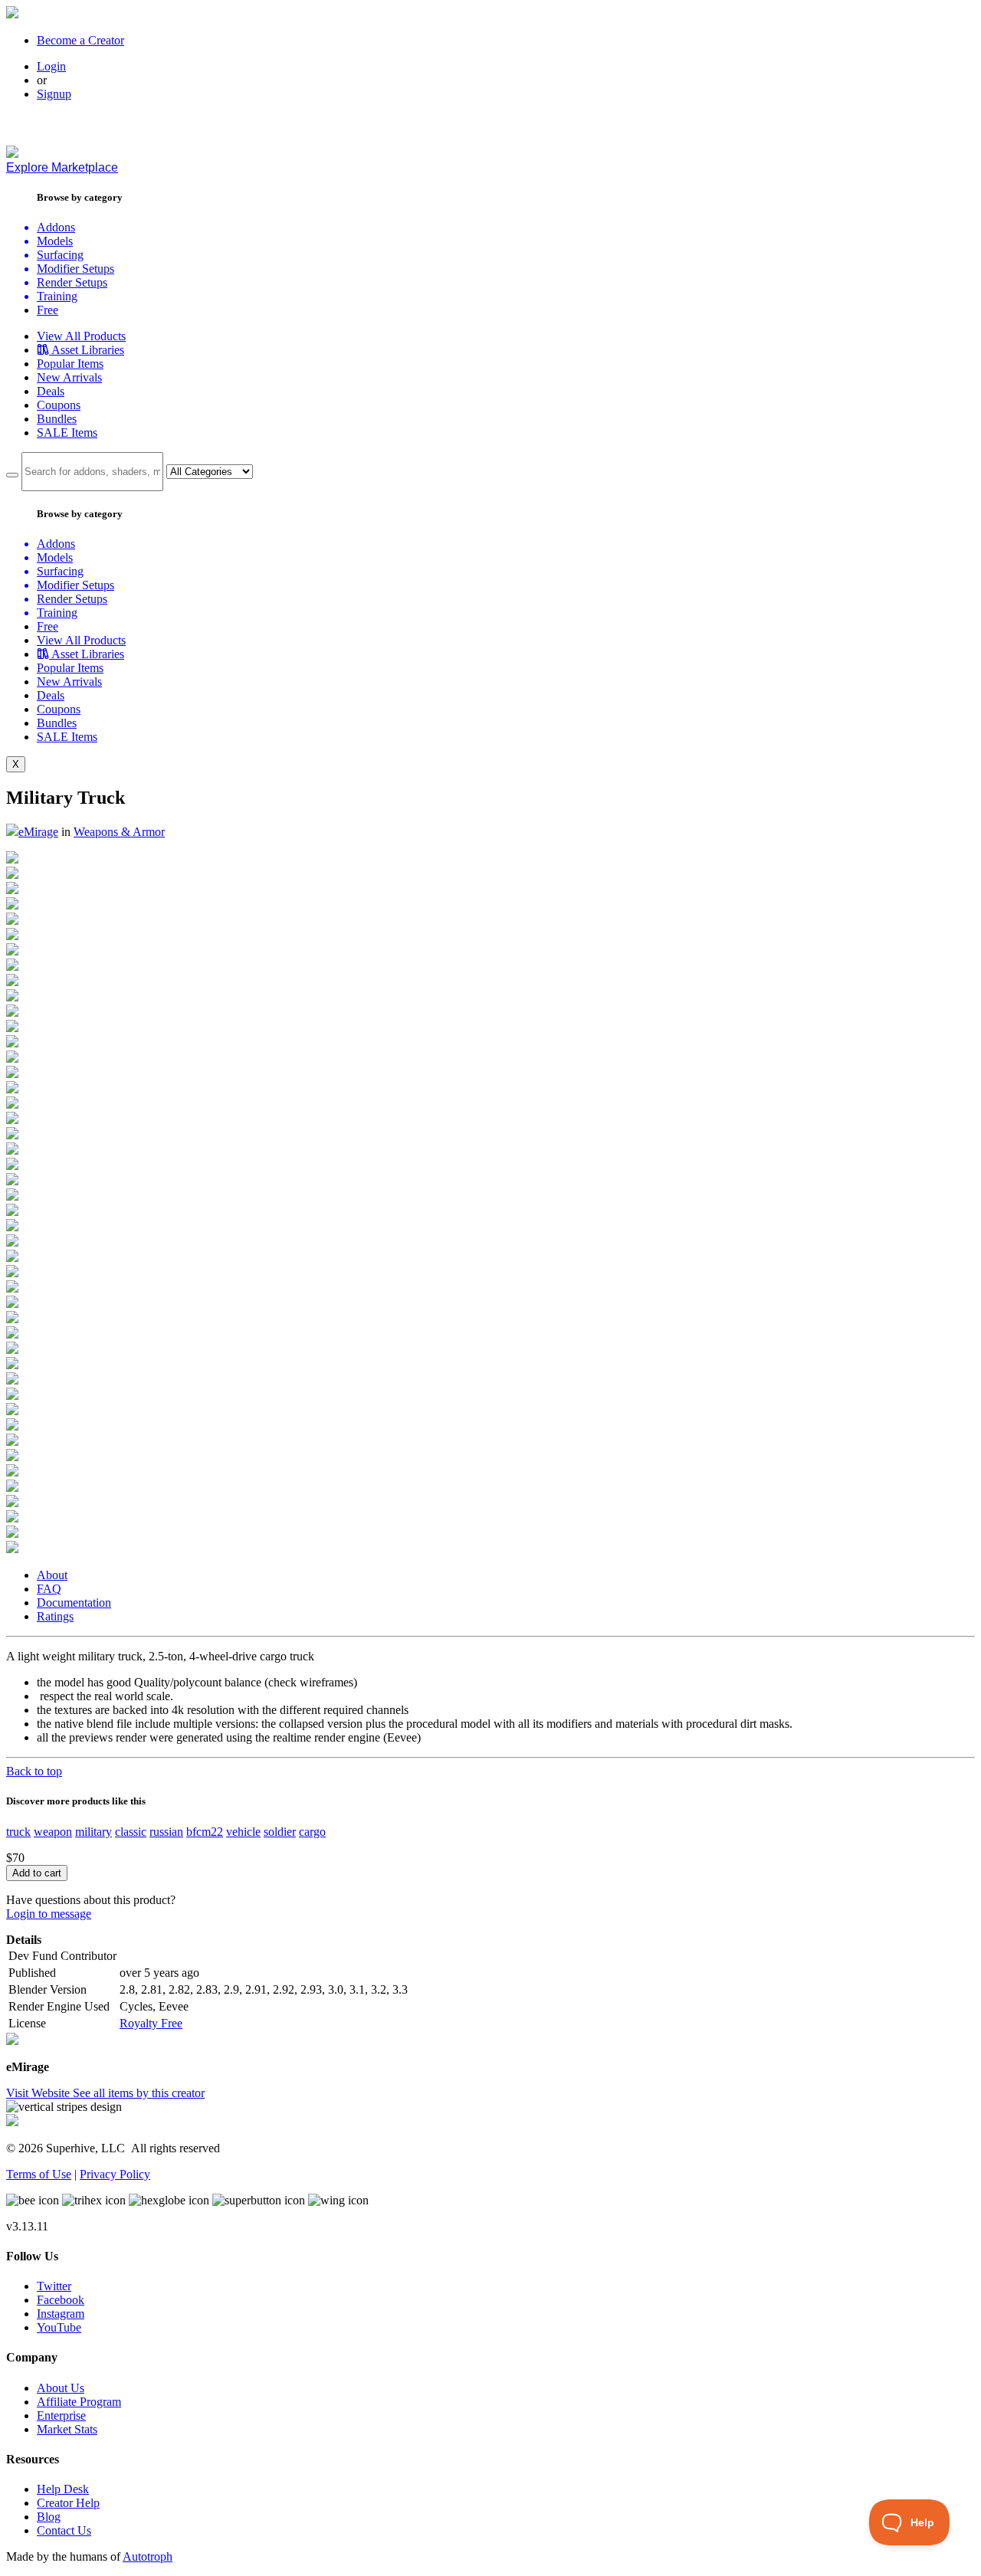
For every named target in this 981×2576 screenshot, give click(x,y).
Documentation (74, 1603)
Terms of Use (39, 2174)
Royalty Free (151, 2023)
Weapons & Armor (119, 832)
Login (51, 66)
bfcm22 (205, 1832)
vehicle (243, 1832)
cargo (312, 1832)
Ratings (55, 1616)
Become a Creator (80, 40)
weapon (53, 1832)
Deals (51, 391)
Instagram (61, 2314)
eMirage (38, 832)
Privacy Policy (115, 2174)
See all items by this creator (139, 2093)
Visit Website (39, 2093)
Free (48, 310)
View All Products (81, 336)
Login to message (49, 1914)
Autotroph (148, 2556)
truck (18, 1832)
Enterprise (61, 2415)
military (94, 1832)
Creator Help (68, 2503)
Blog (49, 2517)
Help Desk (63, 2489)
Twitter (54, 2286)
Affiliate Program (79, 2402)
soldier (280, 1832)
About (52, 1575)
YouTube (59, 2327)
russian (166, 1832)
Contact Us (64, 2530)
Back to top (34, 1771)
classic (131, 1832)
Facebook (61, 2300)
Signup (54, 94)
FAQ (49, 1589)
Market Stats (67, 2429)
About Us (61, 2388)
